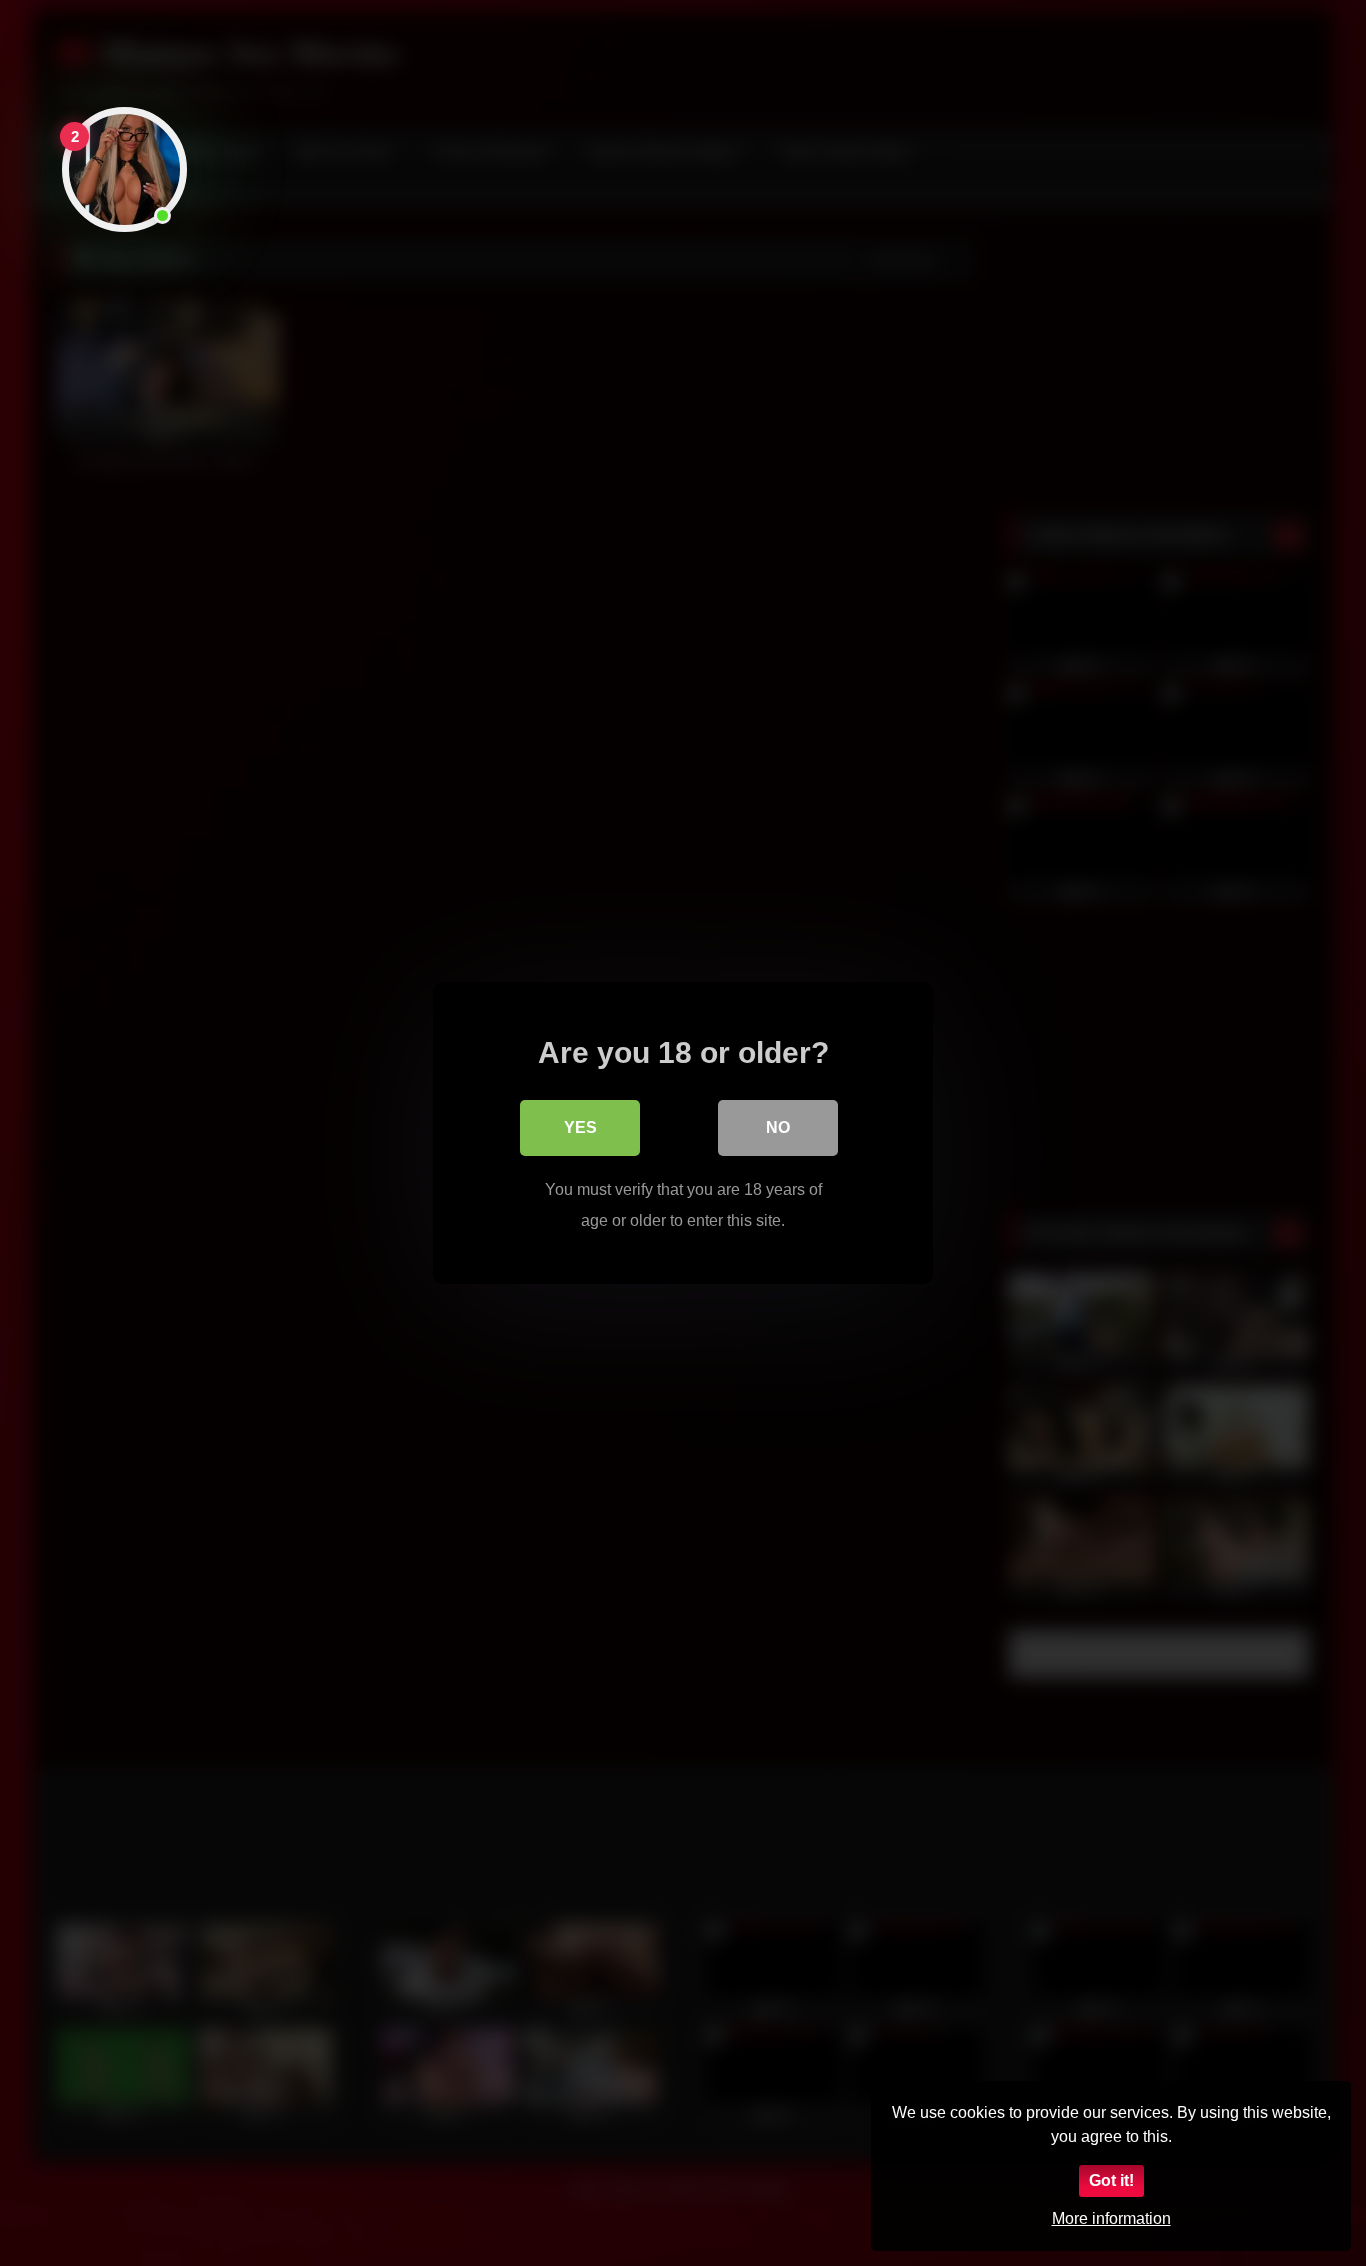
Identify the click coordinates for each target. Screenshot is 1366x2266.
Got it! (1111, 2180)
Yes (580, 1127)
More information (1111, 2218)
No (778, 1127)
